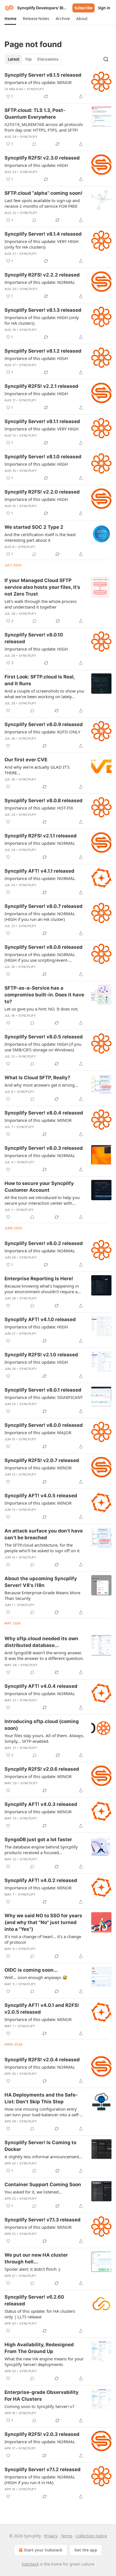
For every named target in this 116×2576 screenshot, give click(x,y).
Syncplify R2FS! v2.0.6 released (42, 1769)
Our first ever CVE (26, 760)
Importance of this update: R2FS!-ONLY (42, 732)
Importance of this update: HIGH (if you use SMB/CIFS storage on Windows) (43, 1047)
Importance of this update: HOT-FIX (39, 808)
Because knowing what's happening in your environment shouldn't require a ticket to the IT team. (42, 1289)
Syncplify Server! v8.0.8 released (43, 801)
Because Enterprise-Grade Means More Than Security (42, 1595)
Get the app (86, 2550)
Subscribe (83, 8)
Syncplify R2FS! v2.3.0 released (42, 158)
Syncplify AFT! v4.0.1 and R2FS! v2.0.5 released (42, 2009)
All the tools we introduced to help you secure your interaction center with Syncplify (42, 1200)
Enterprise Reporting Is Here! (39, 1279)
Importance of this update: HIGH (36, 165)
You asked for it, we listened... (33, 2192)
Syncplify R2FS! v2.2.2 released (42, 275)
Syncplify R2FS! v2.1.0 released (41, 1355)
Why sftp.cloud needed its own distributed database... (41, 1642)
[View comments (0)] (34, 144)
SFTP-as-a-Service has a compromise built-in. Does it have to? (44, 995)
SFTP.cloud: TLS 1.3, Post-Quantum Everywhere (35, 114)
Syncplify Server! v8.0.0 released (44, 1425)
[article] (58, 86)
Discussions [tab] (48, 59)
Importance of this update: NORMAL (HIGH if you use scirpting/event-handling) (40, 957)
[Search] (106, 59)
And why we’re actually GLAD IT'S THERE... (37, 770)
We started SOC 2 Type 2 (34, 527)
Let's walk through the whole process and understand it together (41, 604)
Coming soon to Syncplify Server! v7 (40, 2406)
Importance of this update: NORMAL (40, 282)
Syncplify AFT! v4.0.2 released (41, 1880)
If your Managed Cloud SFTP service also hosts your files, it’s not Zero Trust (42, 587)
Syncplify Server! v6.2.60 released (34, 2300)
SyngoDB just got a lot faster (38, 1839)
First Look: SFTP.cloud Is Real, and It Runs (40, 680)
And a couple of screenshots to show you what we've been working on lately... (44, 694)
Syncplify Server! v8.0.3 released (44, 1148)
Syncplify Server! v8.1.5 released (43, 75)
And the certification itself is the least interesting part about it (40, 537)
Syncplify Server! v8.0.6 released (43, 947)
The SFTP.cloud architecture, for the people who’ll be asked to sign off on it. (43, 1548)
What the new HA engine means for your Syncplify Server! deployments (44, 2361)
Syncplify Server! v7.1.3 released (43, 2220)
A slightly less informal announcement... (43, 2157)
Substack (30, 2564)
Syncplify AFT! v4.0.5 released (41, 1496)
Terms (67, 2536)
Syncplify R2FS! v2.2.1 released (41, 386)
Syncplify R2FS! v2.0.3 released (42, 2434)
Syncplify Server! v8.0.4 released (44, 1113)
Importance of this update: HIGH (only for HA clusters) (42, 320)
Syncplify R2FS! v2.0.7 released (42, 1460)
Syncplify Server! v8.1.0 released (43, 457)
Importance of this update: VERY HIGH (42, 429)
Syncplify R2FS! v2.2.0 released (42, 492)
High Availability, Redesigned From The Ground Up (39, 2348)
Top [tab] (28, 59)
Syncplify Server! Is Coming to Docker (40, 2146)
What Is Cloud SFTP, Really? (37, 1078)
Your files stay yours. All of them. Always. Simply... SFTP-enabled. (44, 1738)
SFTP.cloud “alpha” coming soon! (43, 193)
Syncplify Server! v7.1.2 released (43, 2469)
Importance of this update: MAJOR (38, 1432)
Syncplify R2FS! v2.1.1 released (41, 836)
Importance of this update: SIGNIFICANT (44, 1397)
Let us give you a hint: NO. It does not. (42, 1009)
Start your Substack (43, 2550)
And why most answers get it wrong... (41, 1085)
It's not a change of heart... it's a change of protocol (43, 1939)
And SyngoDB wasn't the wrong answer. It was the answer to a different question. (44, 1655)
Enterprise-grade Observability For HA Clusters (42, 2396)
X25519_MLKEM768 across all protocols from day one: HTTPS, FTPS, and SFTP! (44, 127)
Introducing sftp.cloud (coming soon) (42, 1725)
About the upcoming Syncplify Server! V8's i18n (41, 1582)
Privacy (51, 2536)
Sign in (104, 8)
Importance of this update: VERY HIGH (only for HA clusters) (42, 244)
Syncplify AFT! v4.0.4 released (41, 1686)
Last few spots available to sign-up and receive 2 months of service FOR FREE (42, 203)
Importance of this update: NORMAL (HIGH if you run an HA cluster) (40, 916)
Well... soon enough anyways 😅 (36, 1977)
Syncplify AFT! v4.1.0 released (40, 1319)
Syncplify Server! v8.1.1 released (42, 421)
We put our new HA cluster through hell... (36, 2258)
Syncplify (36, 89)
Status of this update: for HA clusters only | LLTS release (40, 2314)
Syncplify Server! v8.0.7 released (43, 906)
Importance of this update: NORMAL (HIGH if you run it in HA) (40, 2480)
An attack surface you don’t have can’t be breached (44, 1534)
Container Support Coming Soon (43, 2184)
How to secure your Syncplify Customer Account (39, 1187)
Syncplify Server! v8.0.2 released (44, 1243)
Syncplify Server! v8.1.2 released (43, 351)
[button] (10, 19)
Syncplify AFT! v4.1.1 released (39, 871)
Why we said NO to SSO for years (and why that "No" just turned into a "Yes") (43, 1922)
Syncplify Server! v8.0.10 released (34, 638)
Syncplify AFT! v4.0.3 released (41, 1804)
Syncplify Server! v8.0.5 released (44, 1037)
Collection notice (91, 2536)
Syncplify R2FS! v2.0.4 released (42, 2060)
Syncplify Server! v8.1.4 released (43, 234)
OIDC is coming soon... (31, 1970)
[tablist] (33, 59)
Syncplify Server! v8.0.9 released (44, 724)
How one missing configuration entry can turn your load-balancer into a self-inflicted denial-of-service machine (42, 2112)
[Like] (8, 711)
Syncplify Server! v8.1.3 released (43, 310)
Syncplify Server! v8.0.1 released (43, 1390)
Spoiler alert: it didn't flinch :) (32, 2269)
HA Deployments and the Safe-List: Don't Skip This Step (41, 2098)
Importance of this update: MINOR (38, 82)
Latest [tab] (14, 59)
